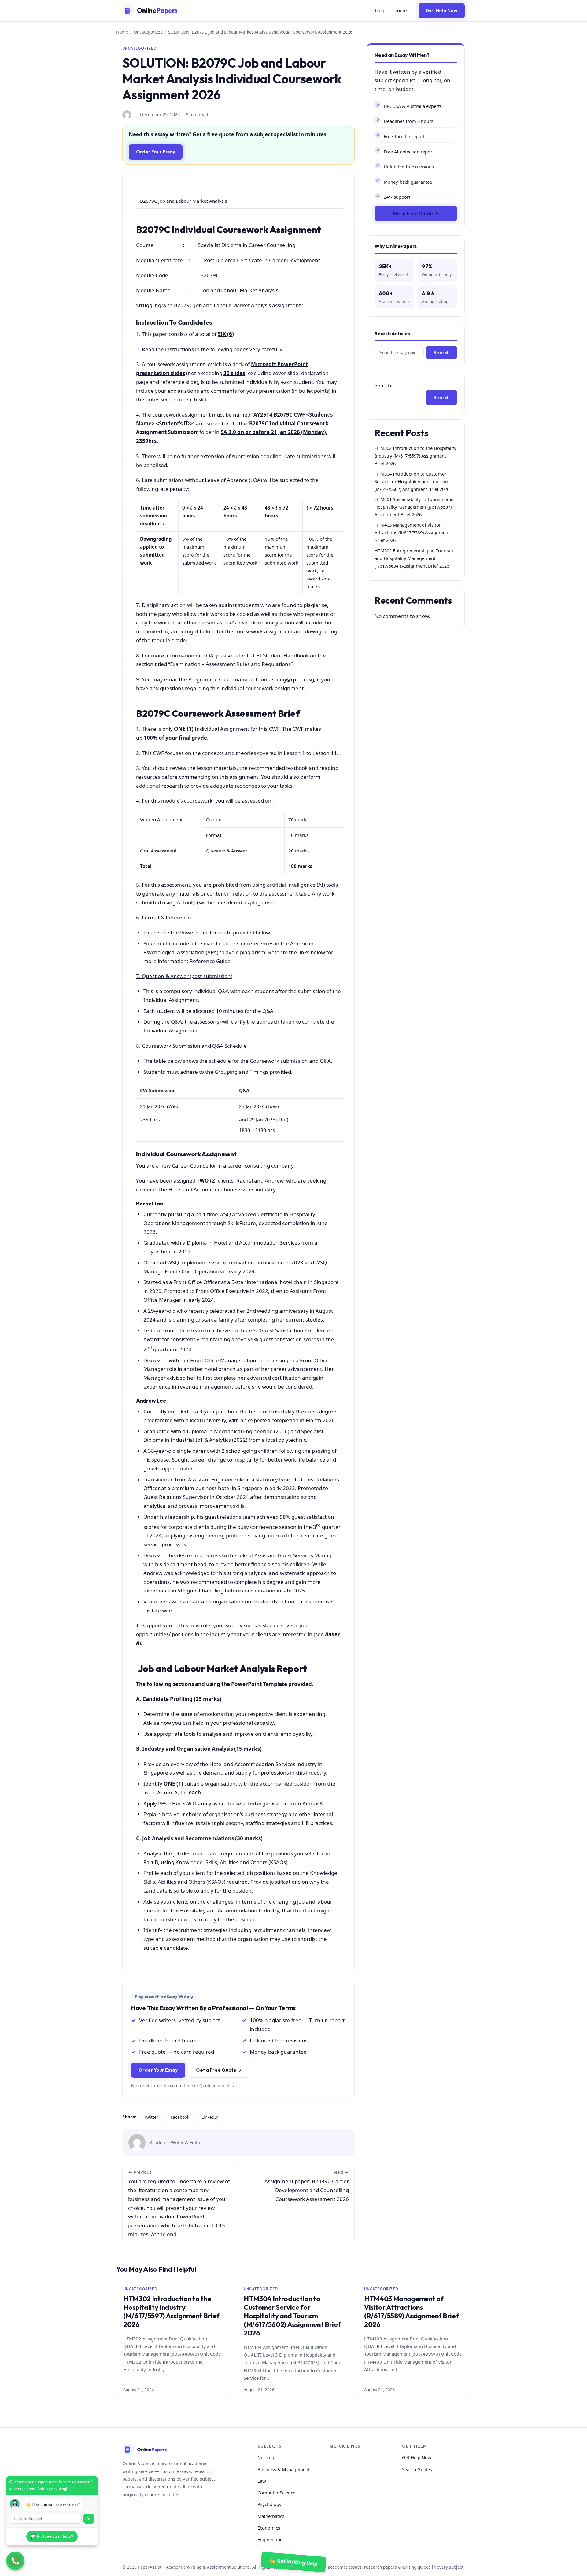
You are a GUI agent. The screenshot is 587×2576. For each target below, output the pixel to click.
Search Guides (417, 2469)
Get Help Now (442, 11)
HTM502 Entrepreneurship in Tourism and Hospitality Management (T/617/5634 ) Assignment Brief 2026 (414, 558)
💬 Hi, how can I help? (52, 2536)
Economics (269, 2528)
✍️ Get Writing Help (294, 2562)
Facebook (180, 2117)
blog (380, 10)
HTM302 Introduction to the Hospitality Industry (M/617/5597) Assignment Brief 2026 (415, 456)
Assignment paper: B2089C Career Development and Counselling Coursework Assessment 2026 (307, 2186)
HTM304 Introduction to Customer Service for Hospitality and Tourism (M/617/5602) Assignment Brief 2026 (412, 481)
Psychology (270, 2504)
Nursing (266, 2457)
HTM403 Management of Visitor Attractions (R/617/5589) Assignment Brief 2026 (412, 532)
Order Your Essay (156, 152)
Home (122, 32)
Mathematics (271, 2516)
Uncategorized (148, 32)
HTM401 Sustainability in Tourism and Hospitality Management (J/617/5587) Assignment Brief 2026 (414, 507)
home (401, 10)
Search (442, 353)
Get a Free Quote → (219, 2070)
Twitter (151, 2117)
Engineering (270, 2539)
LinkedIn (210, 2117)
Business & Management (284, 2469)
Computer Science (276, 2493)
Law (262, 2481)
